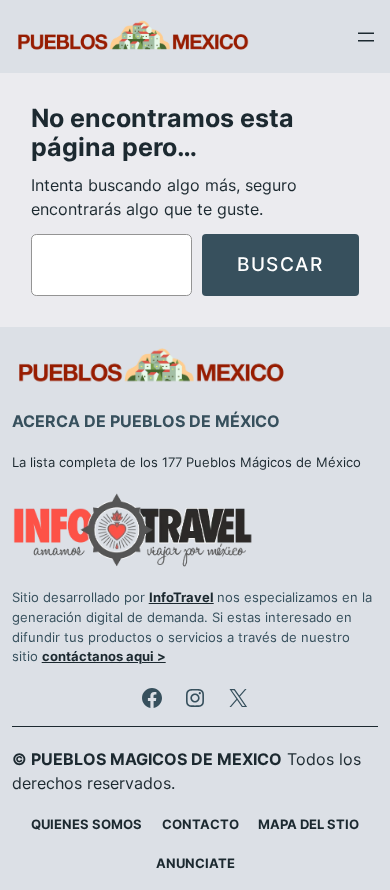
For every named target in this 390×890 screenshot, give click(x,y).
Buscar (280, 264)
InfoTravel (181, 597)
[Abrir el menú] (366, 37)
